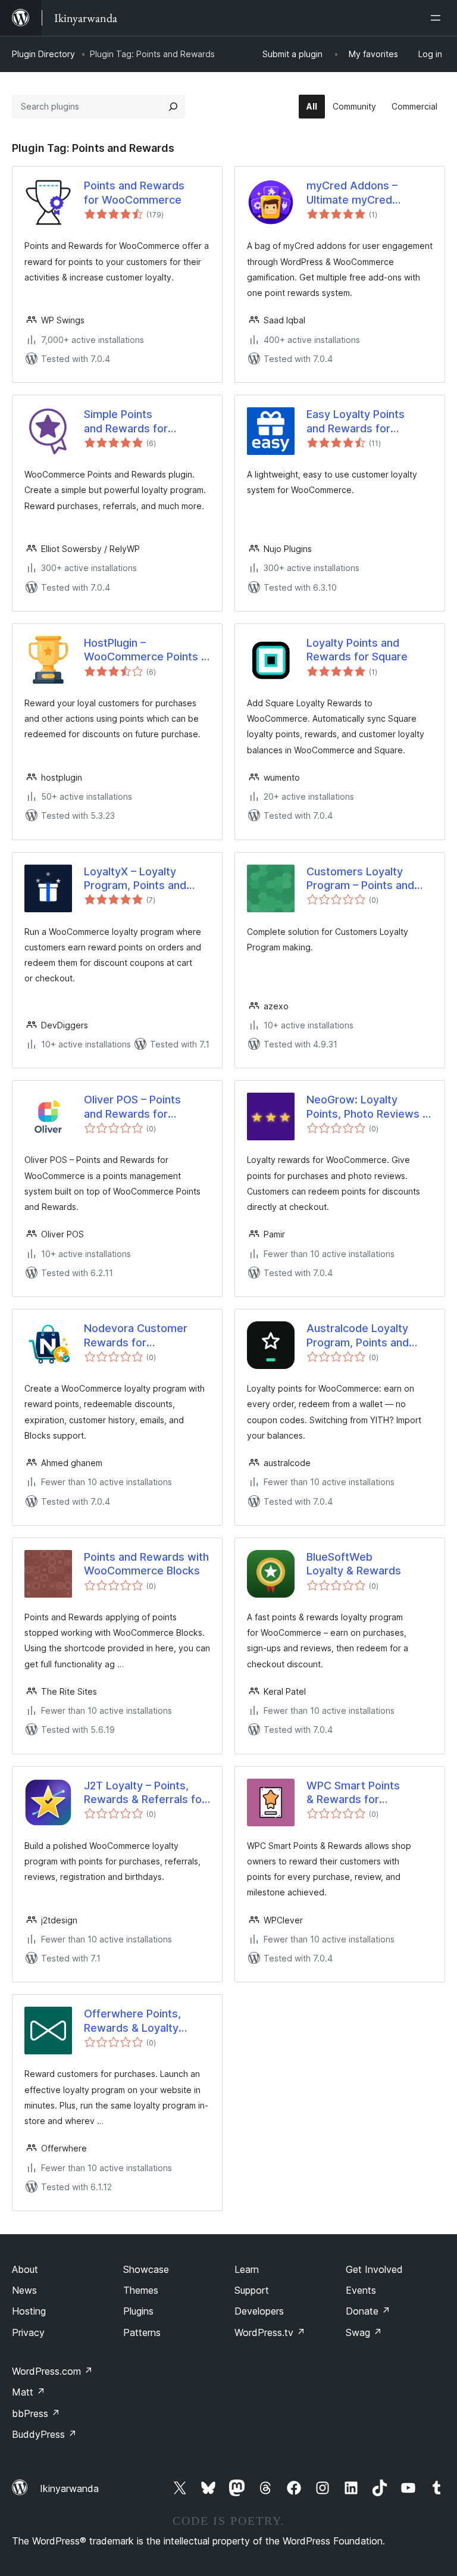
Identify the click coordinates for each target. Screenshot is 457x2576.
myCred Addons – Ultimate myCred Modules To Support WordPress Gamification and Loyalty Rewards (368, 193)
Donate (368, 2311)
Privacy (28, 2332)
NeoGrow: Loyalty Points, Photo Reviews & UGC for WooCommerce (368, 1107)
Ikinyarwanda (69, 2488)
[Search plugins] (173, 107)
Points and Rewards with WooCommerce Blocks (146, 1564)
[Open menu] (438, 18)
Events (361, 2290)
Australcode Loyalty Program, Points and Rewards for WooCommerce (358, 1336)
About (25, 2269)
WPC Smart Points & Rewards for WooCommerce (353, 1793)
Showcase (146, 2269)
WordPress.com (52, 2371)
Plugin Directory (43, 54)
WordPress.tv (270, 2332)
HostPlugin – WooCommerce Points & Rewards (146, 650)
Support (252, 2290)
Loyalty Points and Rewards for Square (357, 650)
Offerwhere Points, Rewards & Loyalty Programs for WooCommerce (132, 2021)
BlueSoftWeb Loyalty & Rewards (354, 1564)
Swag (364, 2332)
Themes (141, 2290)
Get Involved (374, 2269)
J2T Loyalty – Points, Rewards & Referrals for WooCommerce (145, 1793)
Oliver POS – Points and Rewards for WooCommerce (132, 1107)
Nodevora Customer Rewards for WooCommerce (136, 1336)
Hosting (29, 2311)
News (24, 2290)
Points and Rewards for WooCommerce (134, 192)
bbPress (36, 2413)
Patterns (142, 2332)
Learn (247, 2269)
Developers (259, 2311)
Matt (29, 2392)
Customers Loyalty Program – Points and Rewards (360, 879)
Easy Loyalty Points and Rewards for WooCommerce (356, 422)
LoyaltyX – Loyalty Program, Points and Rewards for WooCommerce (135, 879)
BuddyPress (44, 2434)
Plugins (138, 2311)
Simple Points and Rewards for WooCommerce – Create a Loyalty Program (147, 422)
